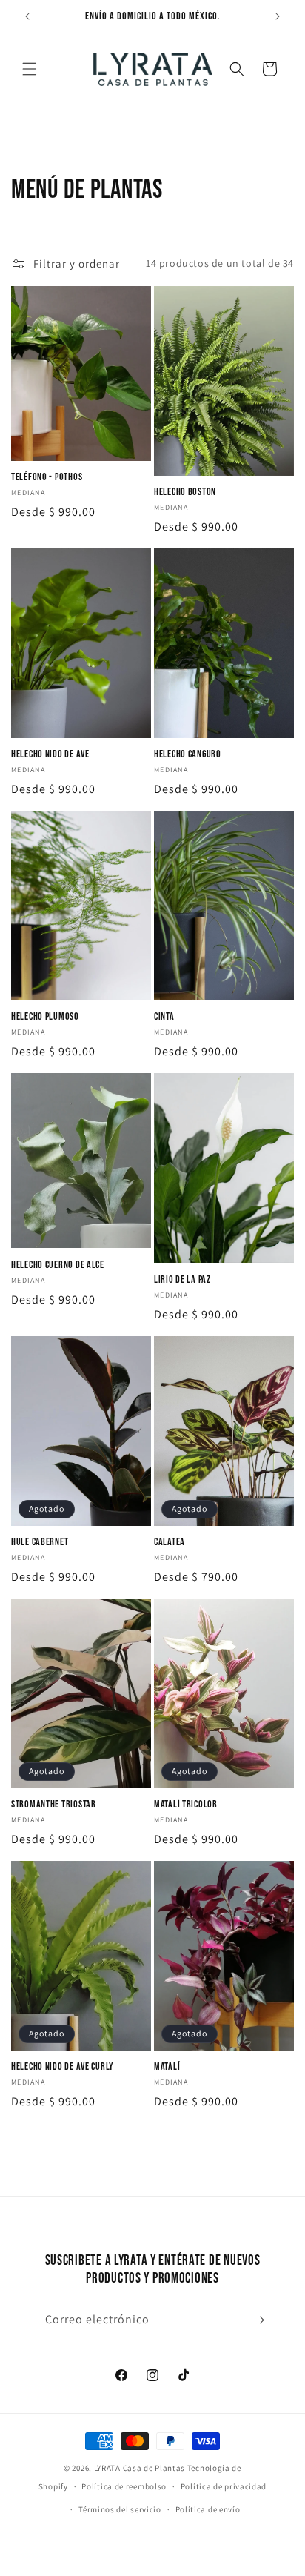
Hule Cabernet (40, 1542)
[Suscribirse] (258, 2320)
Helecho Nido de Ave (50, 754)
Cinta (164, 1016)
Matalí (167, 2067)
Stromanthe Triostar (54, 1804)
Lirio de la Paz (182, 1279)
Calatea (170, 1542)
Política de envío (208, 2509)
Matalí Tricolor (186, 1804)
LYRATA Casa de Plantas (140, 2468)
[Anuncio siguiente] (278, 16)
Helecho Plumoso (45, 1016)
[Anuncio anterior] (27, 16)
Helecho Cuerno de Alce (58, 1265)
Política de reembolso (124, 2486)
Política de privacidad (224, 2486)
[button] (30, 69)
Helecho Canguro (188, 754)
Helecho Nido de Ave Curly (63, 2067)
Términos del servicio (120, 2509)
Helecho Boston (185, 492)
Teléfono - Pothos (47, 477)
